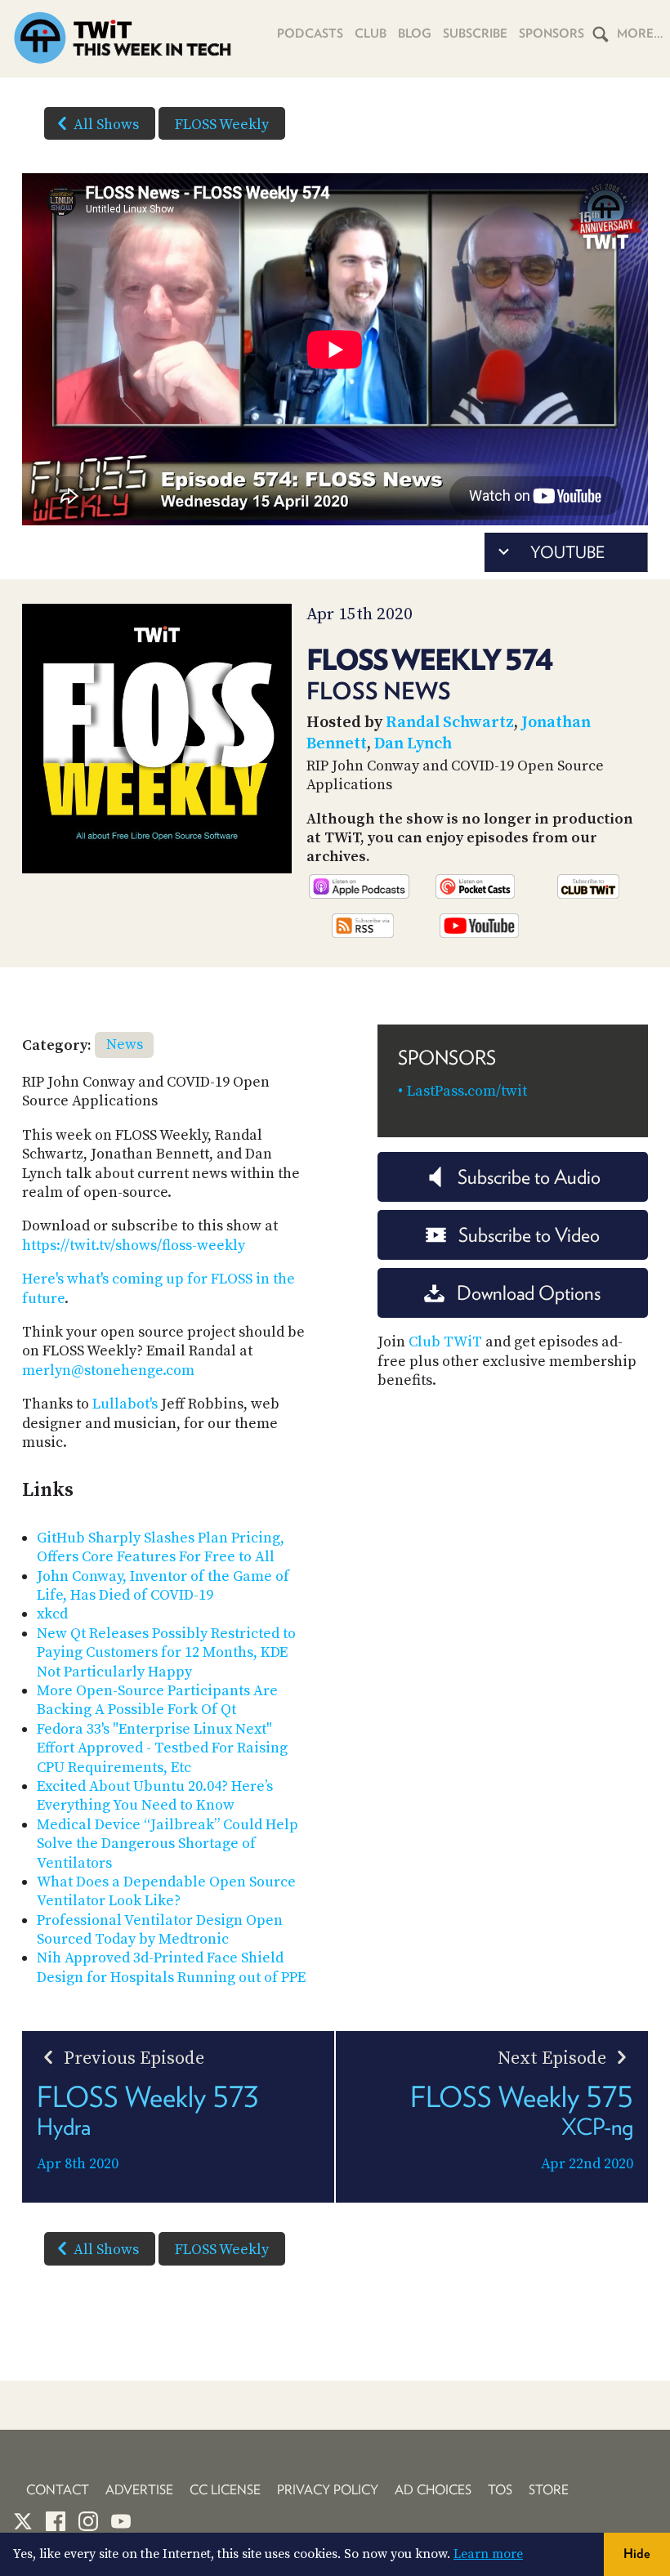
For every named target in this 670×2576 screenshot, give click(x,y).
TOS (500, 2490)
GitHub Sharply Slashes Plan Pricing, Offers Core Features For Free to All (161, 1547)
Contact (58, 2490)
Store (549, 2490)
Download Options (529, 1293)
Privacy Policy (328, 2490)
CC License (225, 2490)
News (125, 1045)
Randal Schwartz (450, 723)
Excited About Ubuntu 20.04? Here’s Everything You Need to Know (155, 1796)
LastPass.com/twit (467, 1091)
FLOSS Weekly (222, 125)
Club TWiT (445, 1342)
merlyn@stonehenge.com (108, 1371)
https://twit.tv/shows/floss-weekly (134, 1246)
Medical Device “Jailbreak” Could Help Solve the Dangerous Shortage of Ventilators (167, 1844)
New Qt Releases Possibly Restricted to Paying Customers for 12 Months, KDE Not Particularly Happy (166, 1653)
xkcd (52, 1614)
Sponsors (552, 33)
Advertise (139, 2490)
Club (371, 33)
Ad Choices (433, 2490)
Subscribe (475, 33)
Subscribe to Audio (529, 1177)
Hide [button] (637, 2554)
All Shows (106, 125)
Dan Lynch (413, 744)
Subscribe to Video (529, 1235)
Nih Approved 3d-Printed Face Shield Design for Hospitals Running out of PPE (171, 1967)
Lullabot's (125, 1404)
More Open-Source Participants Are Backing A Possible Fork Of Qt (157, 1700)
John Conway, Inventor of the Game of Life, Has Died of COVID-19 (163, 1586)
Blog (415, 33)
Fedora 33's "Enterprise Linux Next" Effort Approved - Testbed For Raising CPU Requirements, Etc (162, 1748)
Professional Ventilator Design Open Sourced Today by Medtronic (160, 1930)
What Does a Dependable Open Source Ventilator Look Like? (166, 1891)
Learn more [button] (488, 2554)
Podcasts (310, 33)
